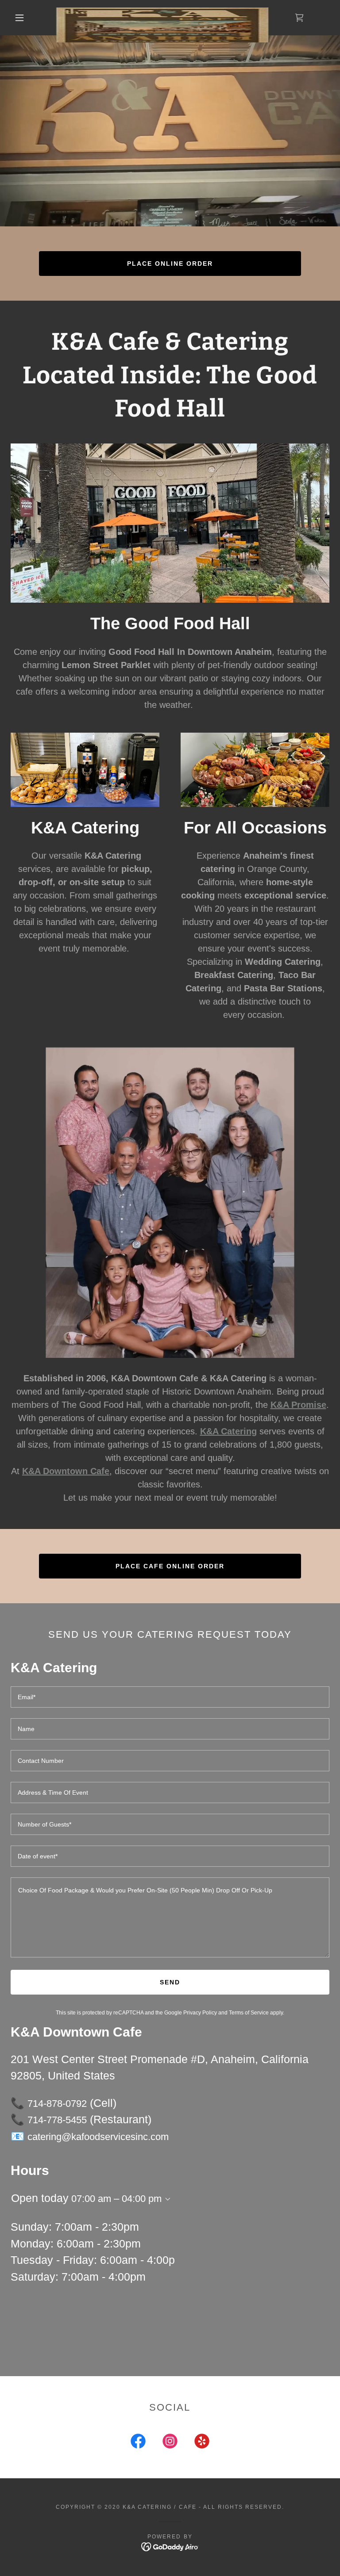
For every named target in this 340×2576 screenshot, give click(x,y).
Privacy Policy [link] (200, 2013)
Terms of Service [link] (249, 2013)
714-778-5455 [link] (57, 2120)
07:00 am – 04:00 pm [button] (116, 2199)
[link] (163, 11)
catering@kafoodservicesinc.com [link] (98, 2137)
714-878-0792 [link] (57, 2104)
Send (170, 1982)
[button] (19, 18)
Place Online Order (170, 264)
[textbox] (170, 1697)
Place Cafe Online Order (170, 1566)
